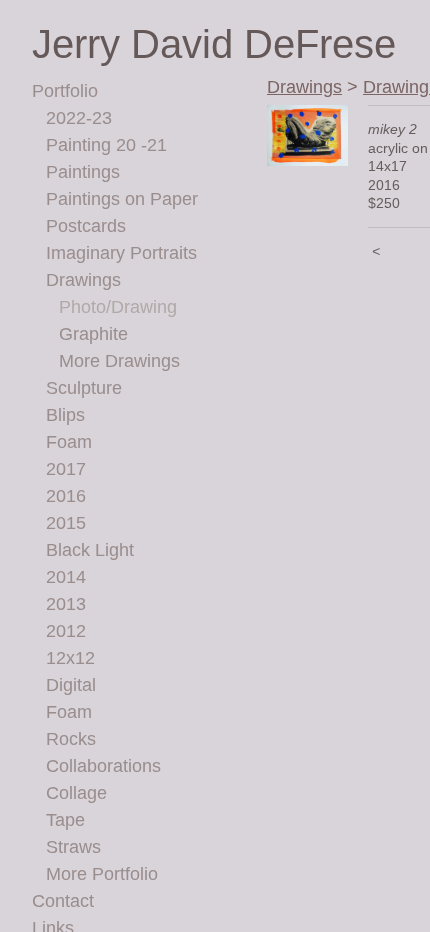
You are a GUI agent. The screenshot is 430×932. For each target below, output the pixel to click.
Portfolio (65, 91)
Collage (76, 793)
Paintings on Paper (122, 199)
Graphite (93, 334)
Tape (65, 820)
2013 (66, 604)
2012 (66, 631)
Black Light (90, 550)
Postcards (86, 226)
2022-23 (79, 118)
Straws (73, 847)
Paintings (83, 172)
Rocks (71, 739)
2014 (66, 577)
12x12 (70, 658)
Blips (65, 415)
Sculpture (84, 388)
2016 (66, 496)
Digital (71, 685)
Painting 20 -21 (106, 145)
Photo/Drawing (118, 307)
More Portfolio (102, 874)
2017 (66, 469)
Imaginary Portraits (121, 253)
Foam (69, 442)
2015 (66, 523)
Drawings (83, 280)
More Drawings (119, 361)
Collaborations (103, 766)
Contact (63, 901)
